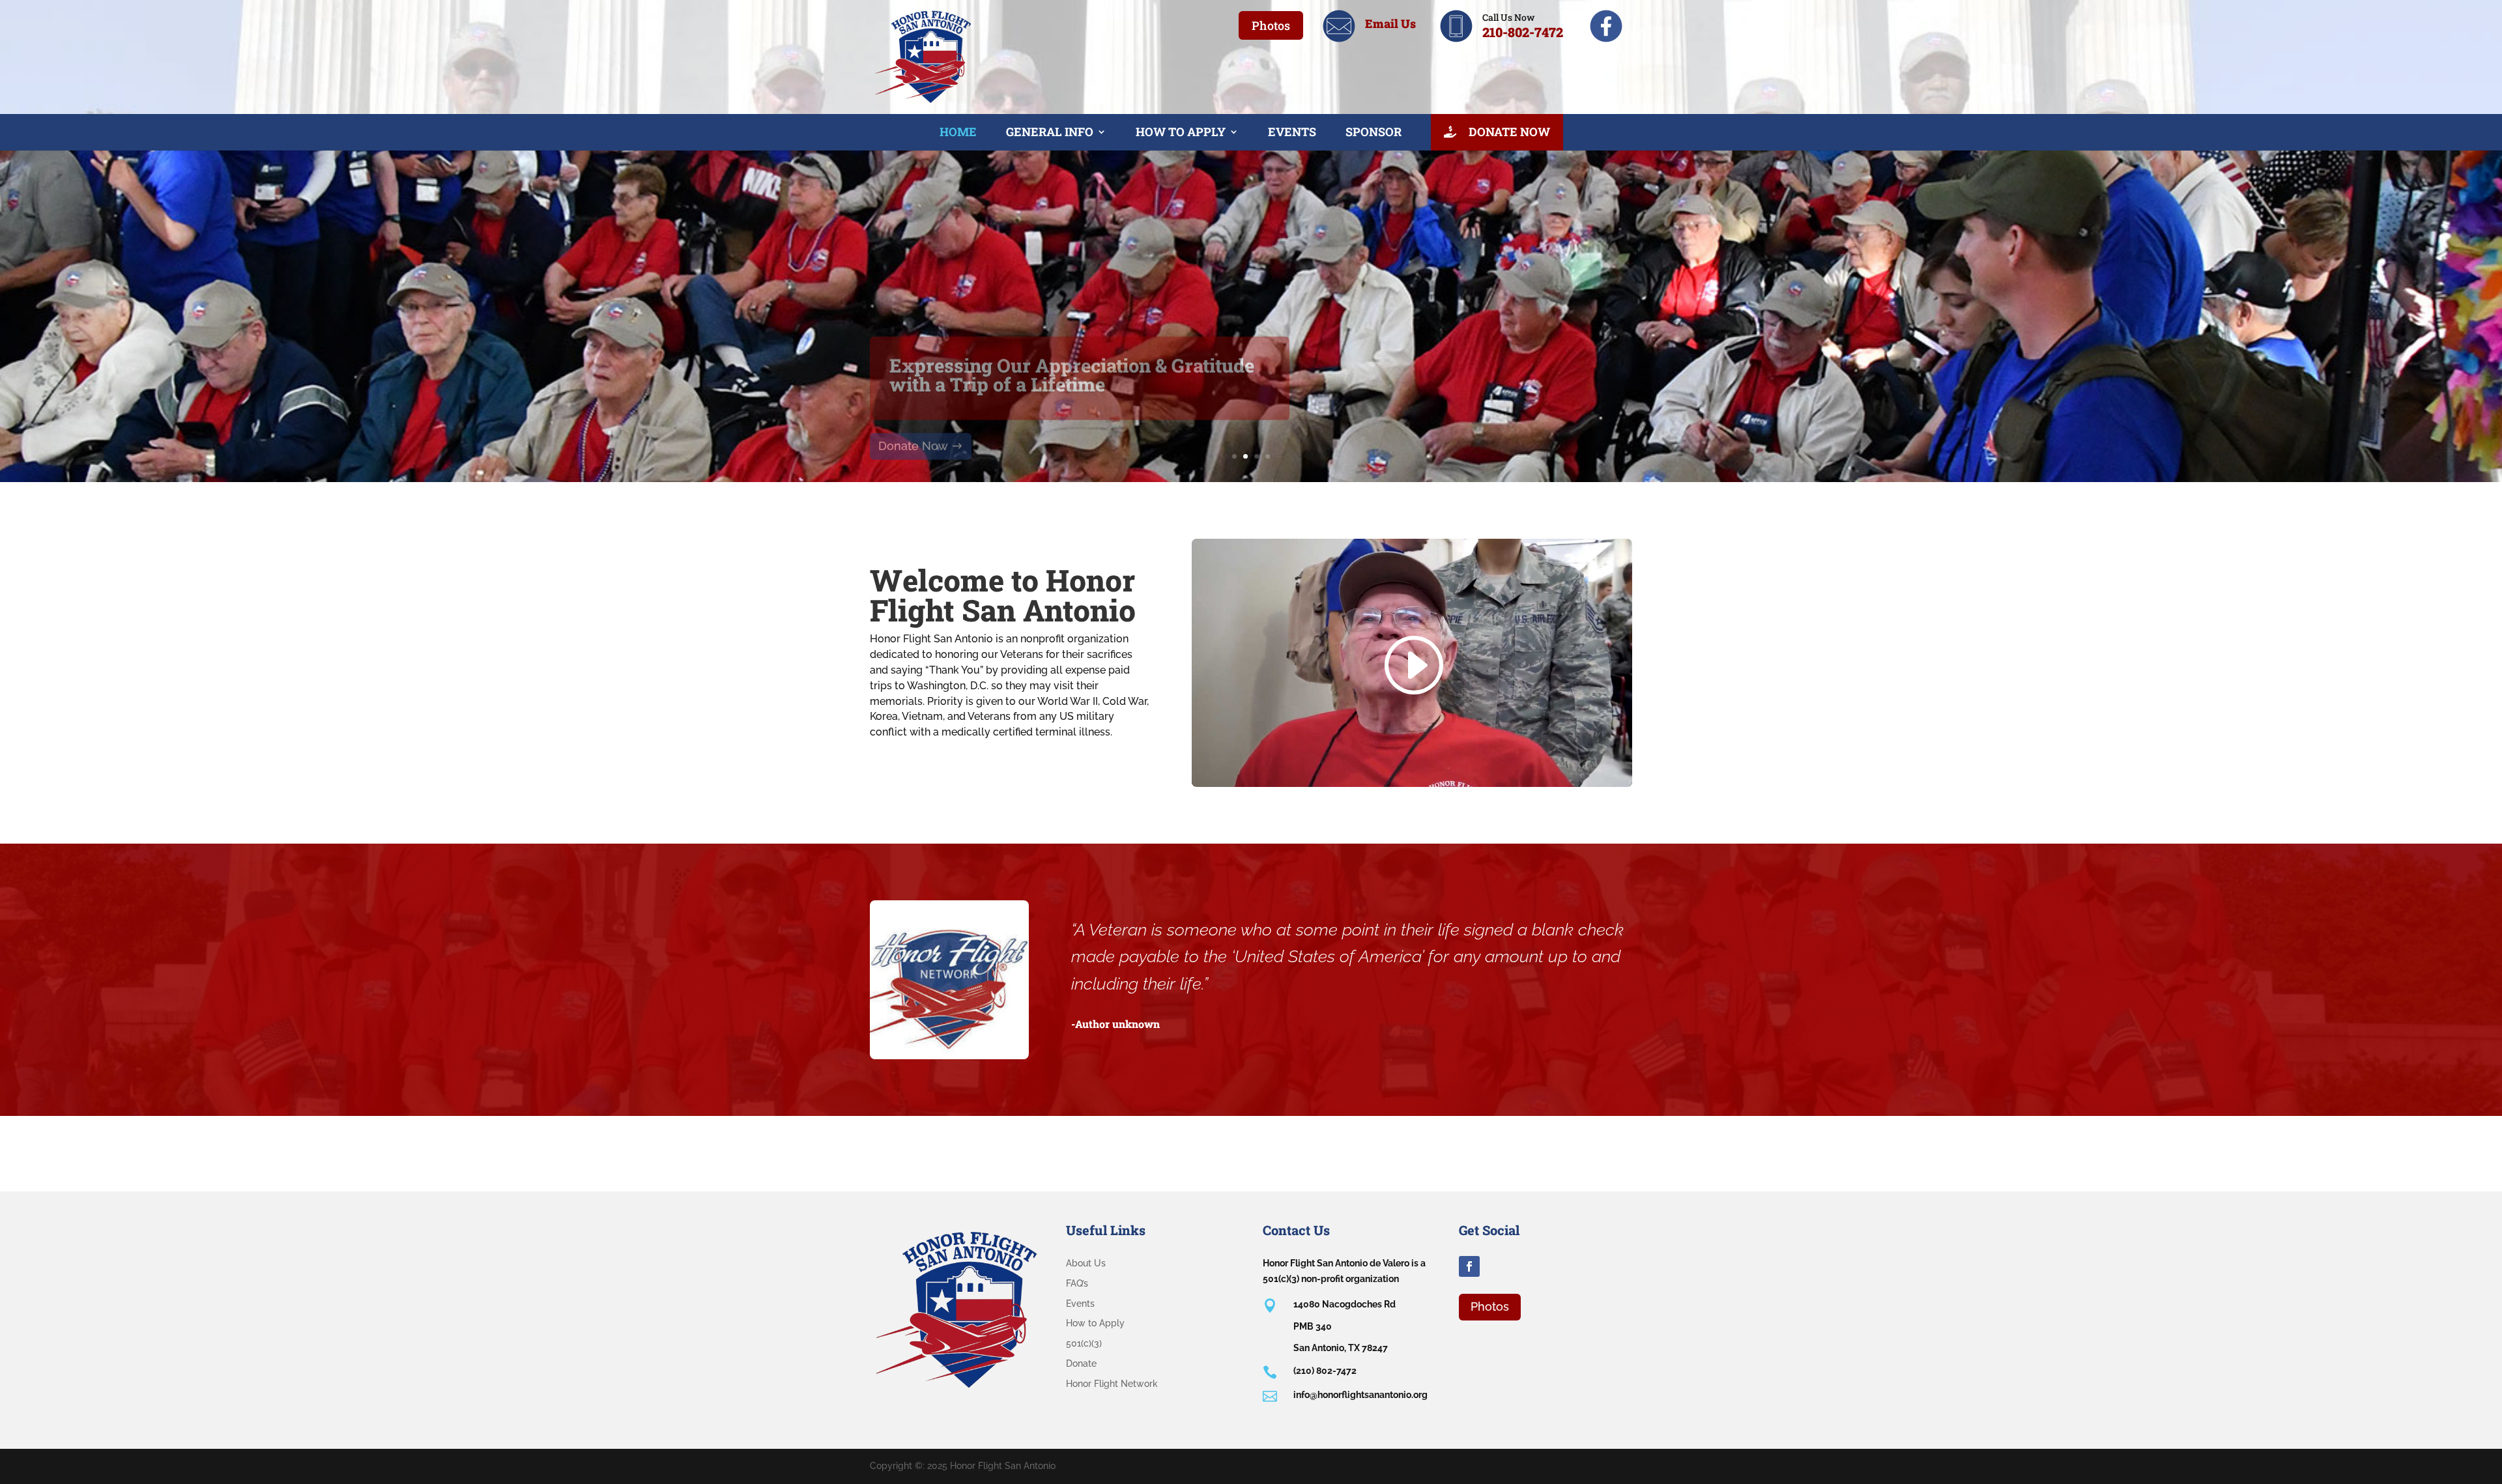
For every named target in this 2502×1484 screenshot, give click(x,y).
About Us (1086, 1263)
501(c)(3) (1084, 1343)
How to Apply (1181, 132)
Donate (1081, 1363)
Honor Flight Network (1112, 1384)
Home (958, 132)
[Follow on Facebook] (1469, 1266)
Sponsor (1373, 132)
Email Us (1390, 23)
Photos (1271, 25)
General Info (1050, 132)
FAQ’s (1077, 1283)
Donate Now (1508, 132)
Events (1292, 132)
